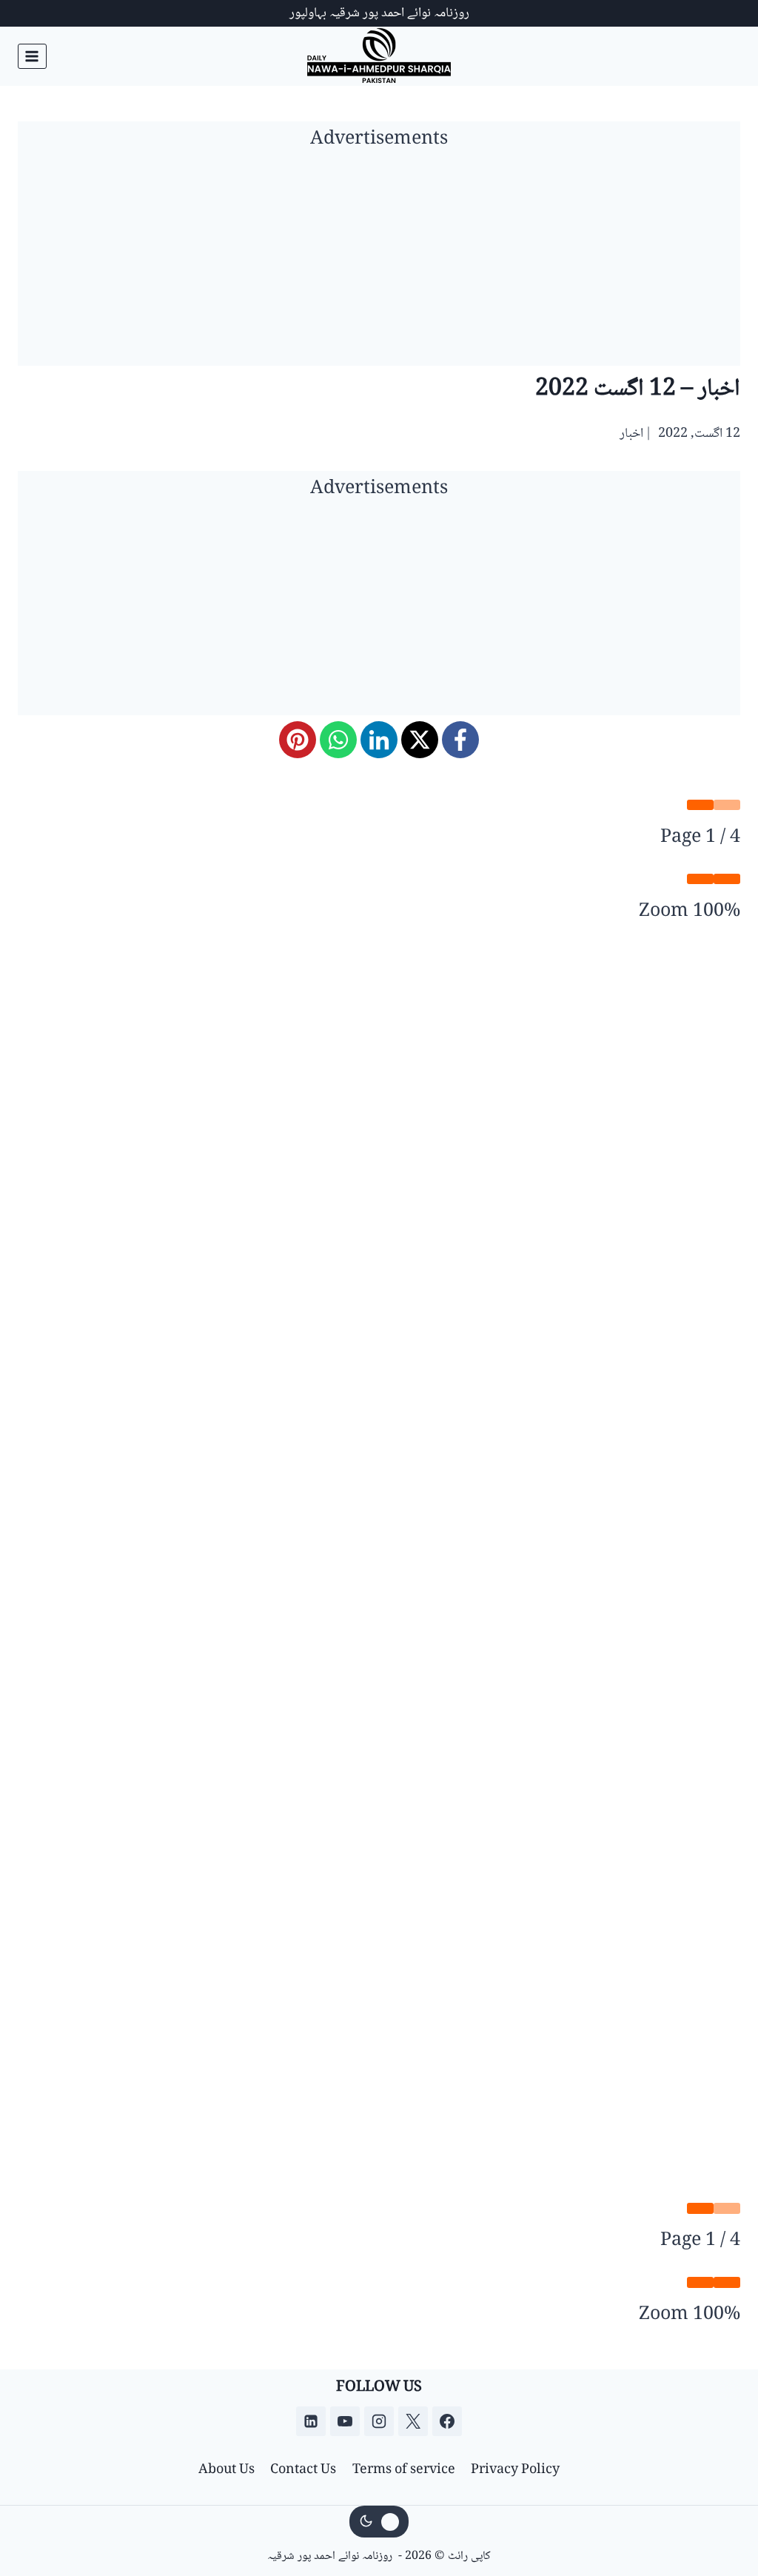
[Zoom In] (700, 879)
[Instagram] (379, 2421)
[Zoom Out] (727, 879)
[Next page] (700, 805)
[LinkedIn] (379, 740)
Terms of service (404, 2470)
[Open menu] (32, 56)
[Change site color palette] (379, 2522)
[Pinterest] (298, 740)
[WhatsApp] (338, 740)
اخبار (631, 434)
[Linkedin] (311, 2421)
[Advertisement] (379, 262)
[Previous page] (727, 805)
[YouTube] (345, 2421)
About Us (227, 2470)
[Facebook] (460, 740)
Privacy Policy (515, 2470)
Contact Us (303, 2470)
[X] (420, 740)
